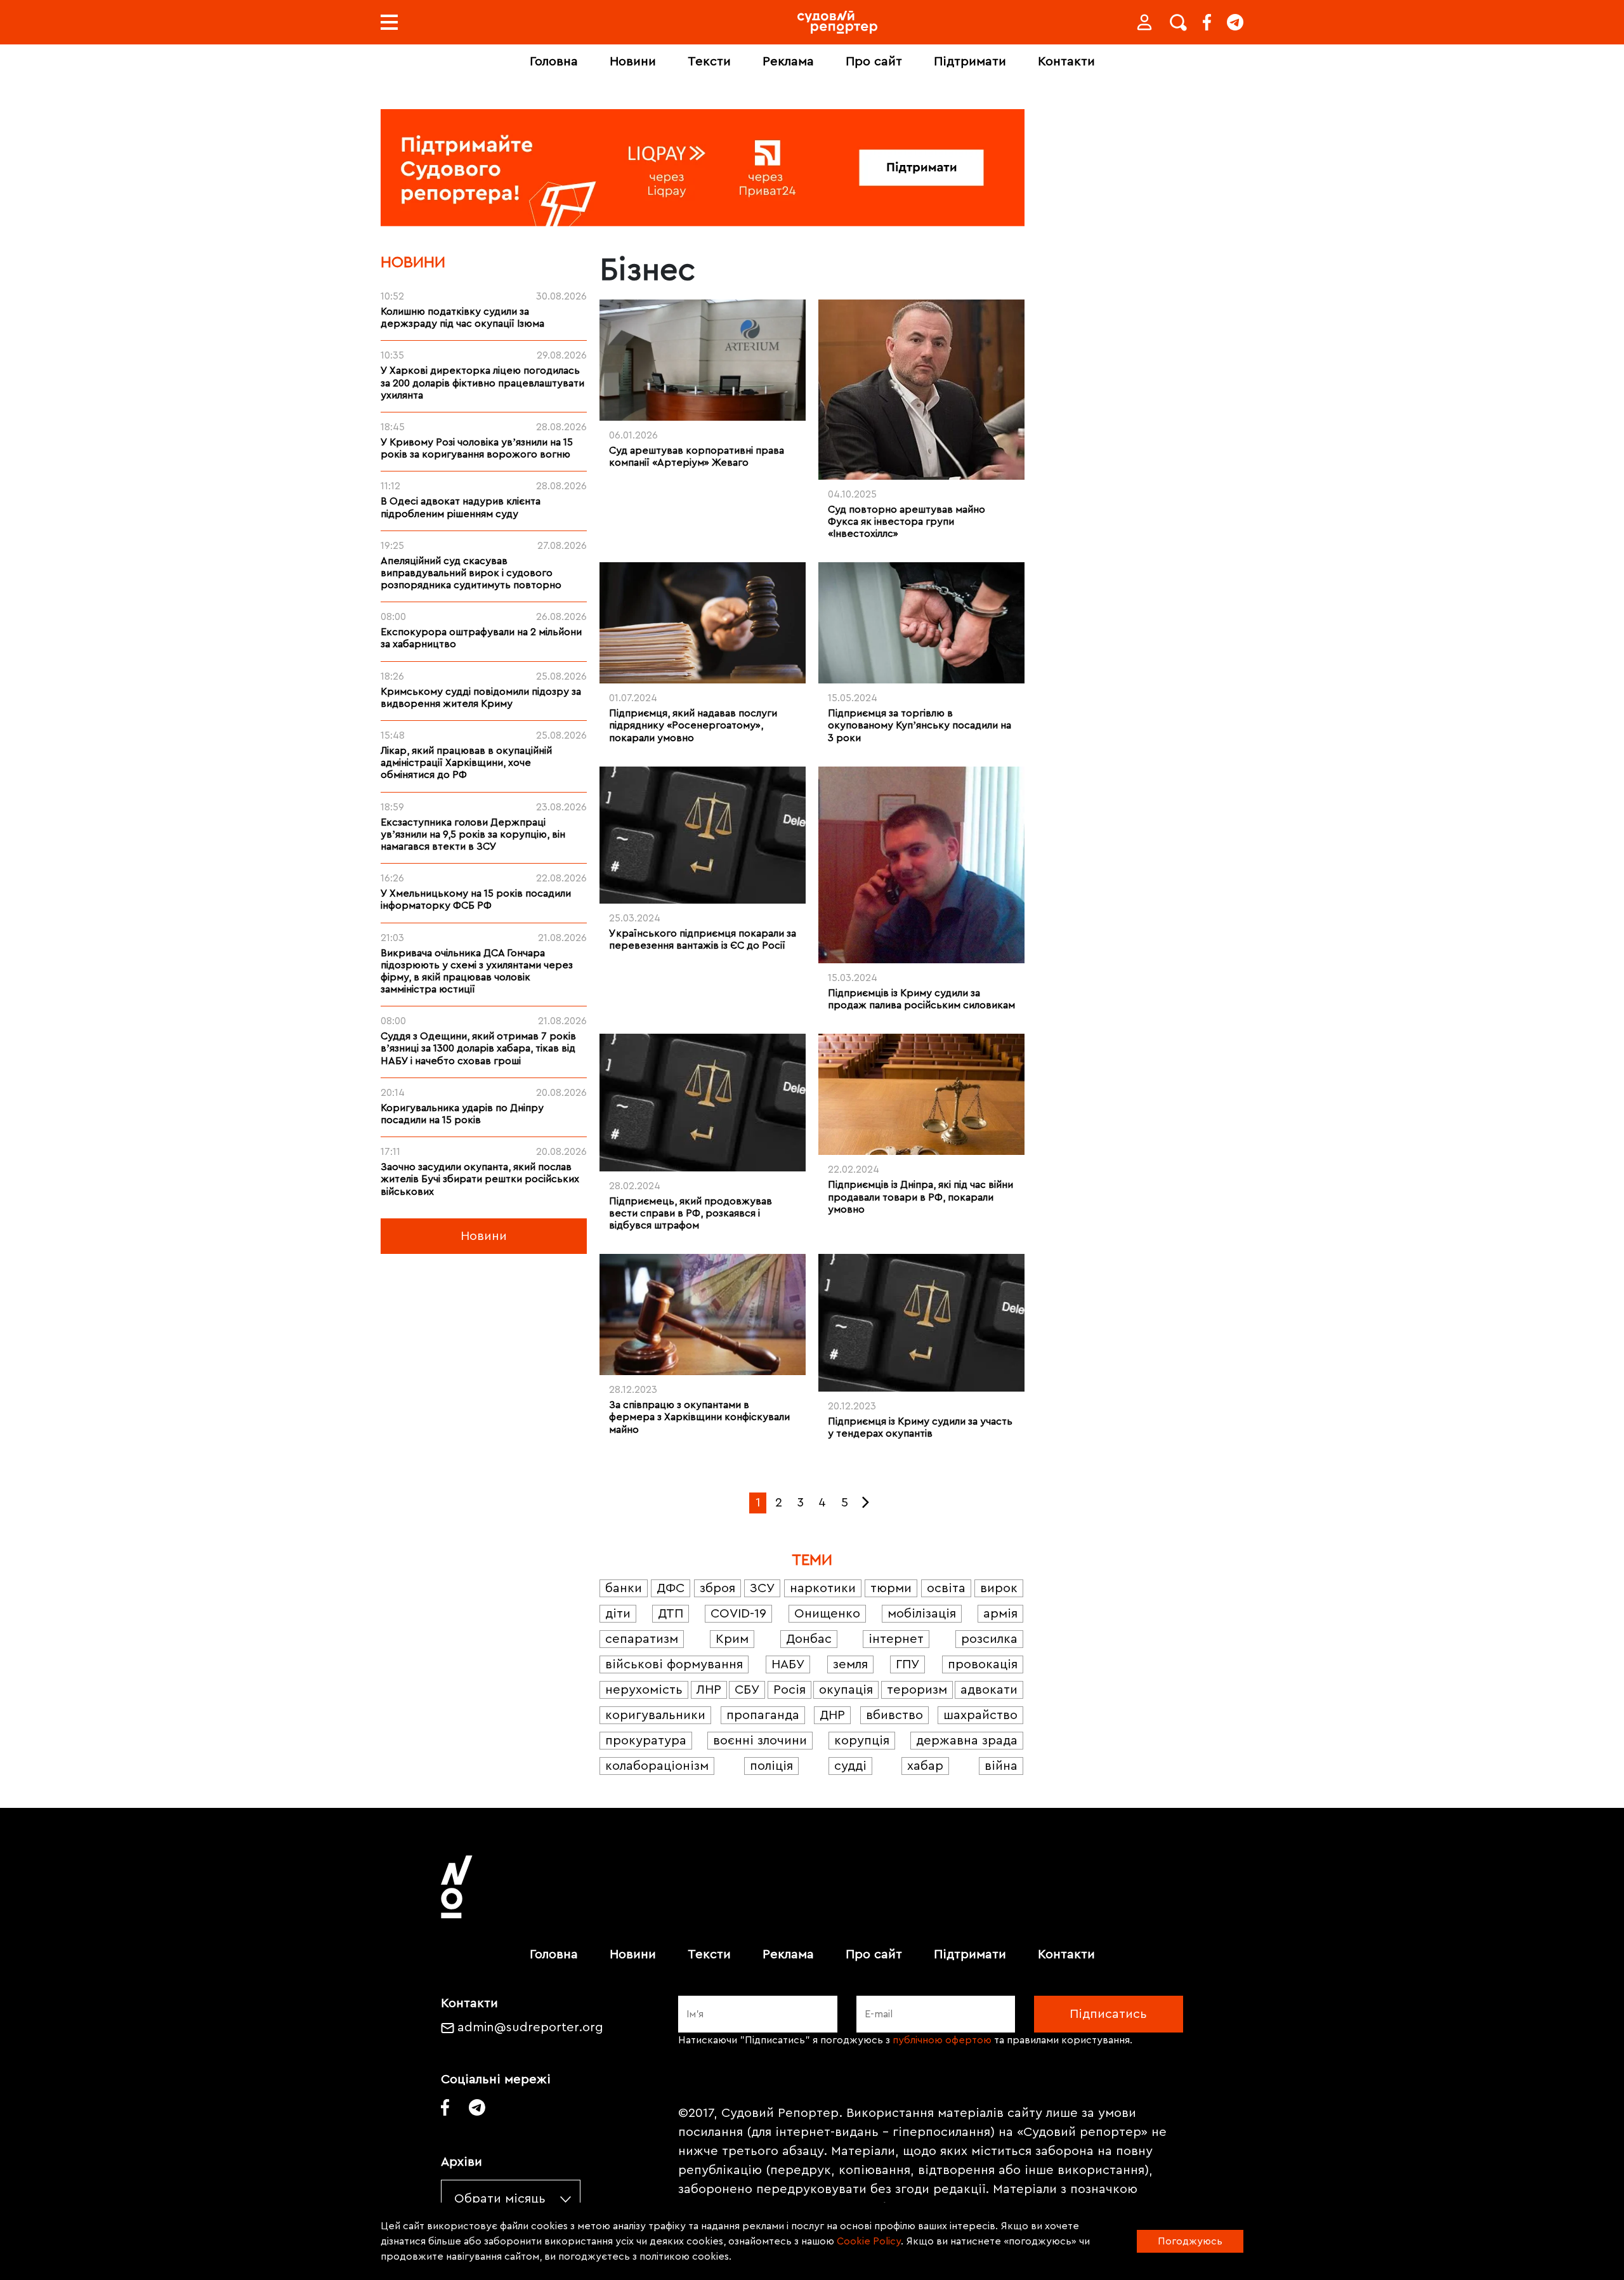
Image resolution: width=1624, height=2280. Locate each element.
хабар (925, 1766)
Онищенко (827, 1614)
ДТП (671, 1614)
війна (1001, 1766)
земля (850, 1664)
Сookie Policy (869, 2241)
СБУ (747, 1690)
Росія (789, 1690)
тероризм (917, 1690)
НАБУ (788, 1664)
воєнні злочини (760, 1741)
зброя (717, 1588)
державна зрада (967, 1741)
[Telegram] (1235, 22)
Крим (732, 1639)
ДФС (671, 1588)
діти (618, 1614)
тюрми (891, 1588)
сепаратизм (642, 1639)
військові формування (674, 1664)
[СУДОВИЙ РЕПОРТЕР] (837, 22)
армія (1000, 1614)
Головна (554, 62)
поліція (771, 1766)
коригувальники (655, 1715)
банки (624, 1588)
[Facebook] (1207, 22)
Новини (633, 62)
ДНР (832, 1715)
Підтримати (970, 62)
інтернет (896, 1639)
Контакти (1066, 62)
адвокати (989, 1690)
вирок (999, 1588)
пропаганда (763, 1715)
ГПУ (907, 1664)
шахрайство (980, 1715)
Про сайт (874, 62)
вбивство (894, 1715)
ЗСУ (762, 1588)
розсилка (989, 1639)
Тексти (709, 62)
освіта (946, 1588)
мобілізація (922, 1614)
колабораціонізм (657, 1766)
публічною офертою (942, 2040)
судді (850, 1766)
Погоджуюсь (1190, 2241)
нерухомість (644, 1690)
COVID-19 (738, 1614)
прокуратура (646, 1741)
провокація (983, 1664)
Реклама (788, 62)
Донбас (809, 1639)
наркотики (823, 1588)
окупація (846, 1690)
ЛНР (709, 1690)
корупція (862, 1741)
